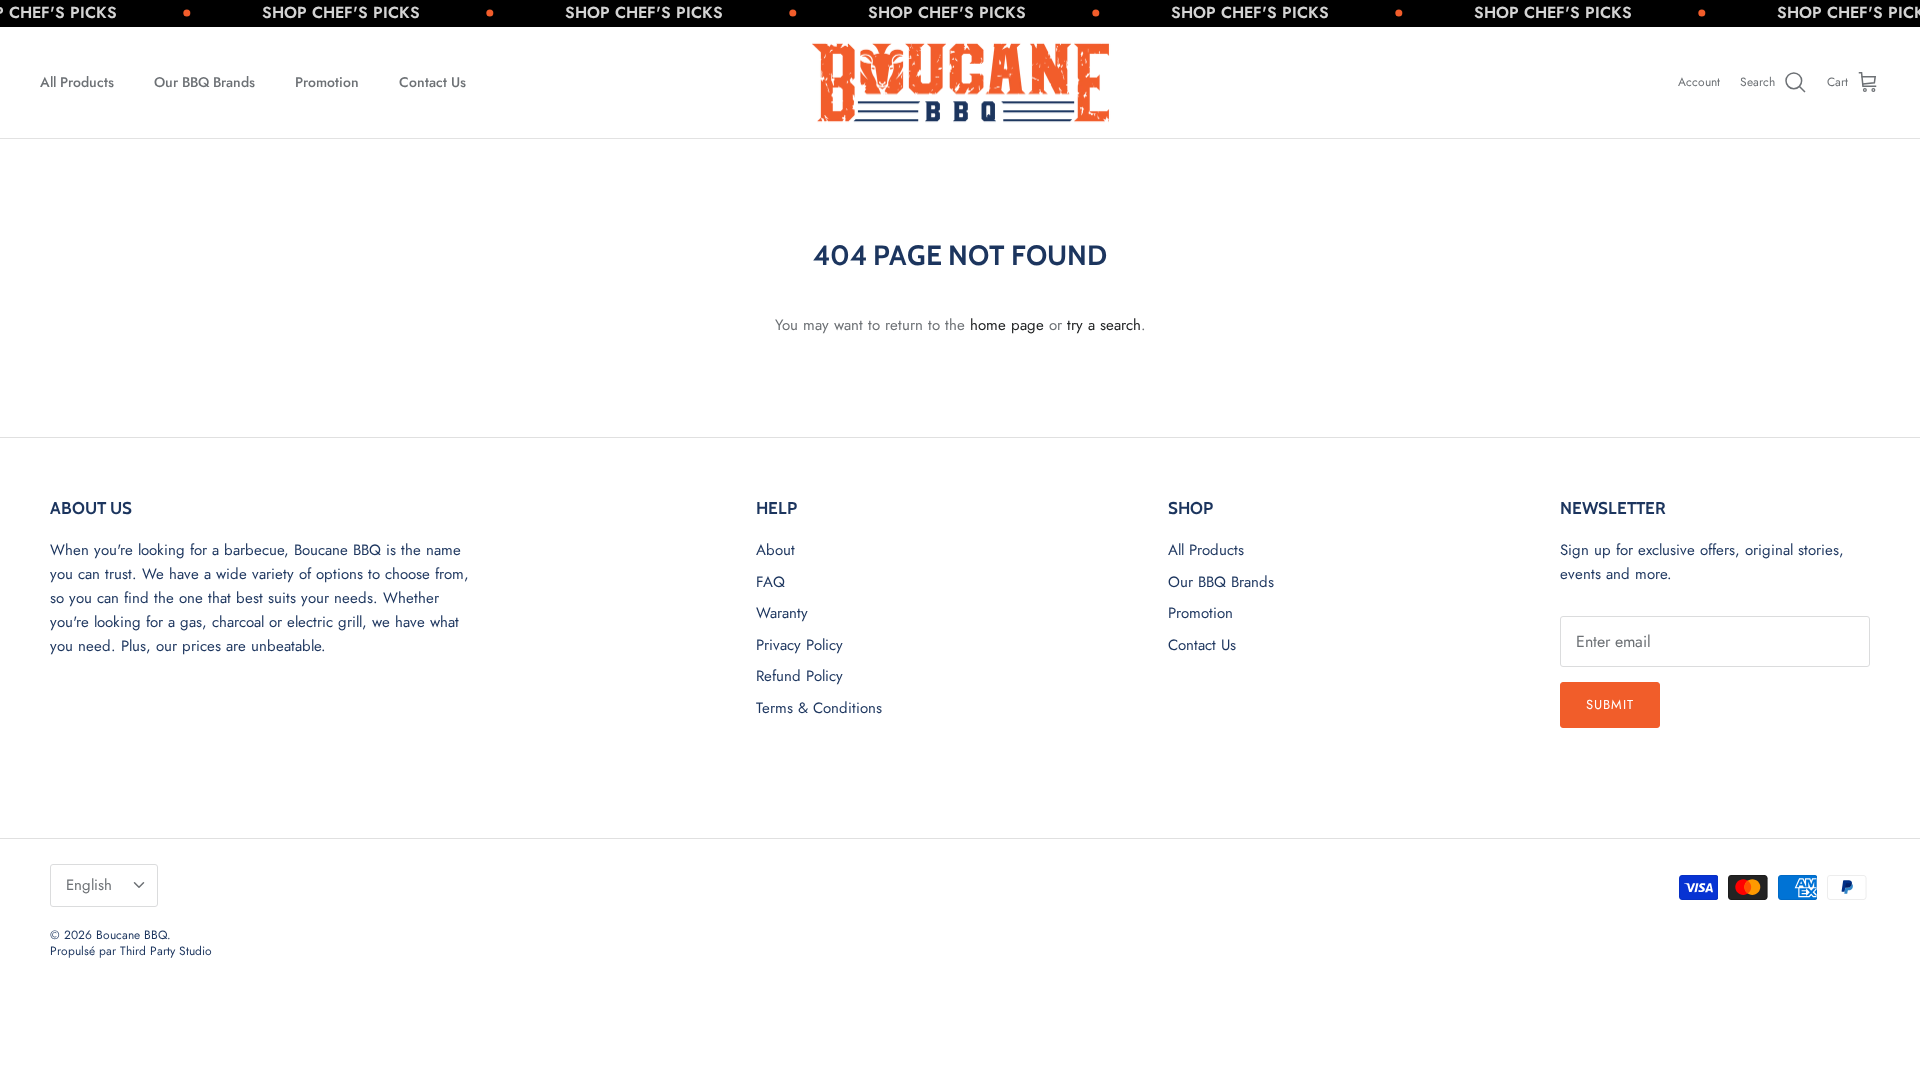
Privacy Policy (799, 645)
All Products (77, 82)
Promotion (327, 82)
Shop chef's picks (322, 12)
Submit (1610, 704)
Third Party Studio (166, 951)
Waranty (782, 613)
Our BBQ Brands (204, 82)
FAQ (770, 582)
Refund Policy (799, 676)
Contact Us (432, 82)
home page (1007, 325)
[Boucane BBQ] (960, 83)
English (89, 885)
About (775, 550)
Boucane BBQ (131, 935)
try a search (1104, 325)
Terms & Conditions (819, 708)
